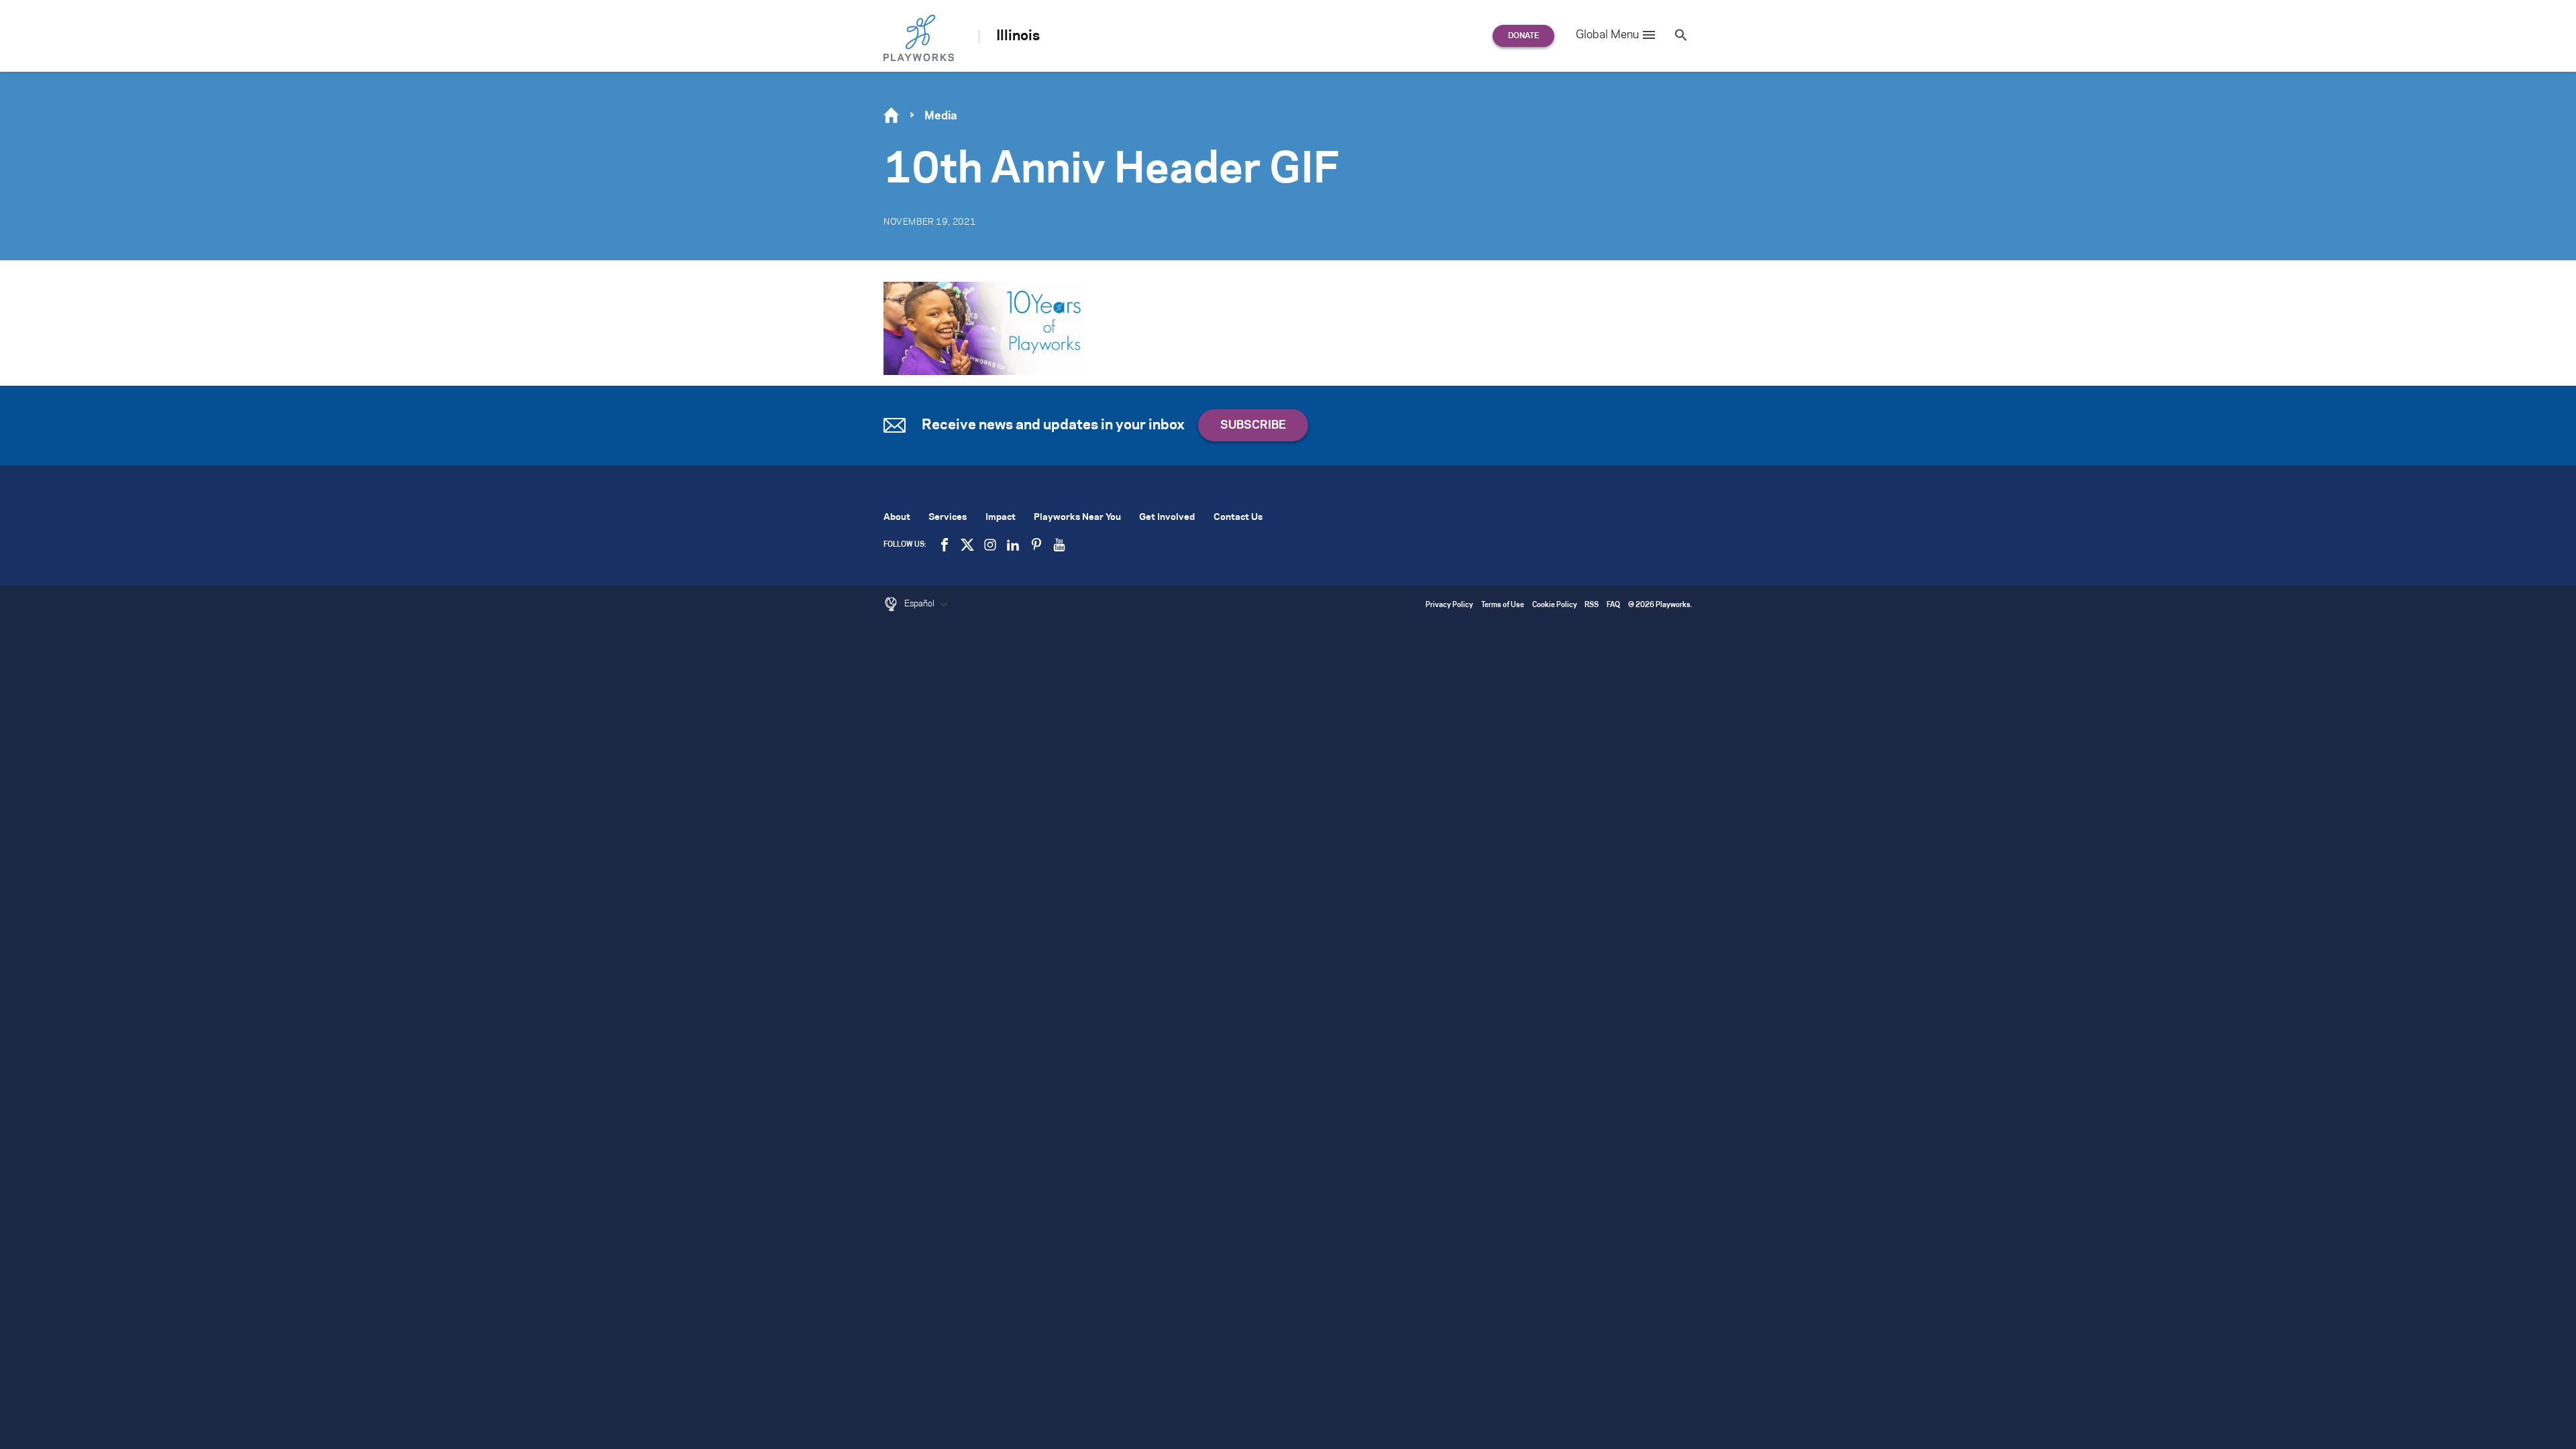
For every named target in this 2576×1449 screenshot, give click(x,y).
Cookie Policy (1555, 605)
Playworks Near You (1077, 518)
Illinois (1018, 36)
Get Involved (1167, 518)
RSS (1592, 605)
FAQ (1613, 605)
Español (920, 604)
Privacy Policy (1449, 605)
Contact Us (1238, 518)
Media (941, 116)
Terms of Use (1503, 605)
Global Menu (1607, 35)
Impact (1001, 518)
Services (948, 518)
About (897, 518)
